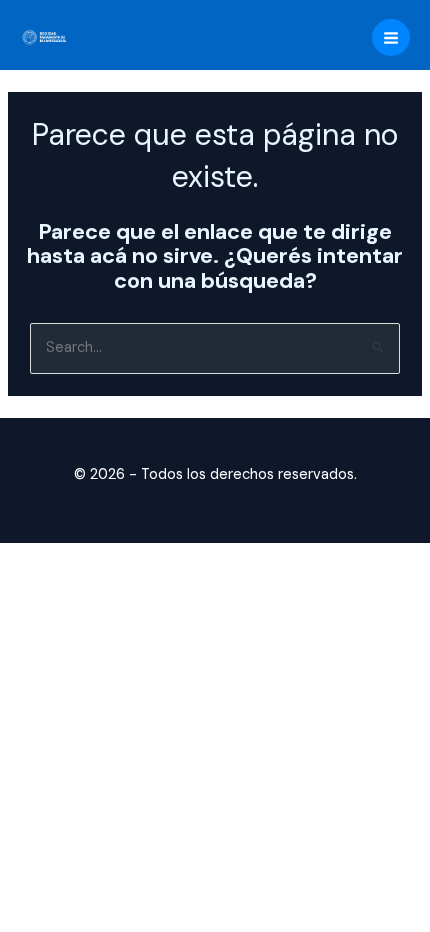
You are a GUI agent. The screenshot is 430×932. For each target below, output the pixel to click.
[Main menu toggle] (391, 38)
